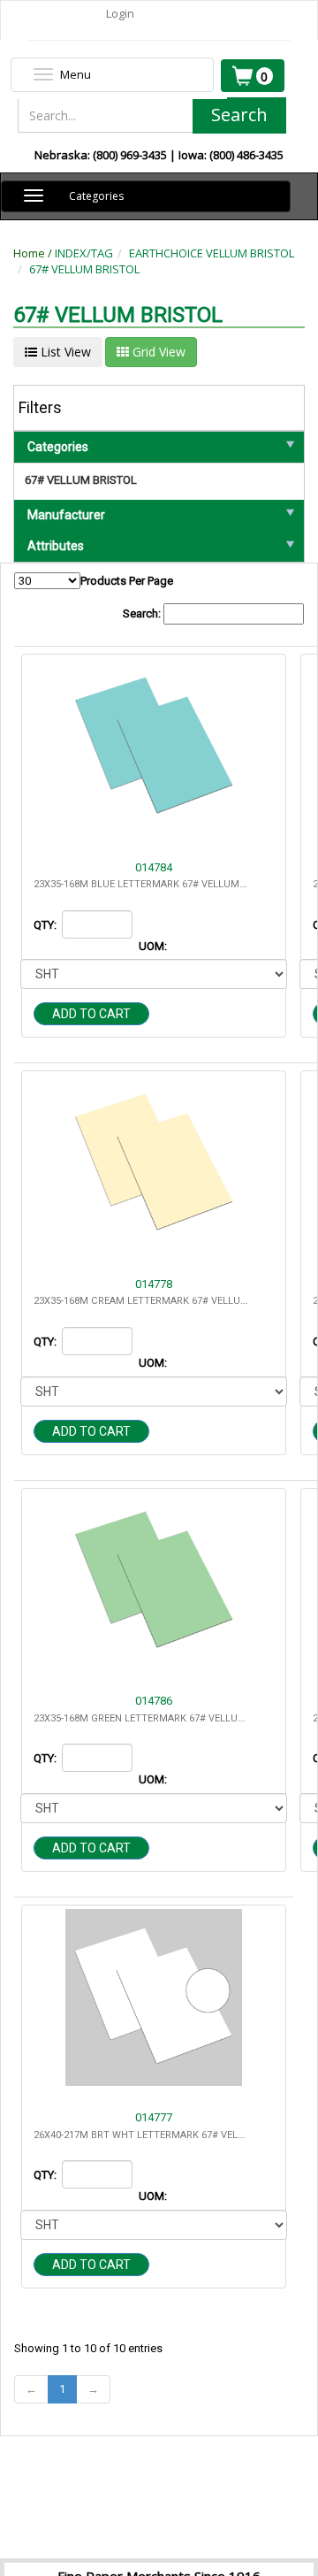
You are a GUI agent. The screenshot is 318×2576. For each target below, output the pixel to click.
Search (239, 115)
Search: (143, 613)
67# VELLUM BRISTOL (84, 269)
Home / (34, 253)
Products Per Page (127, 581)
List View (64, 352)
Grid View (157, 352)
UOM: (154, 946)
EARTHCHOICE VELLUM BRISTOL (212, 253)
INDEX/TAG (84, 253)
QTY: (46, 925)
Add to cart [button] (91, 1014)
